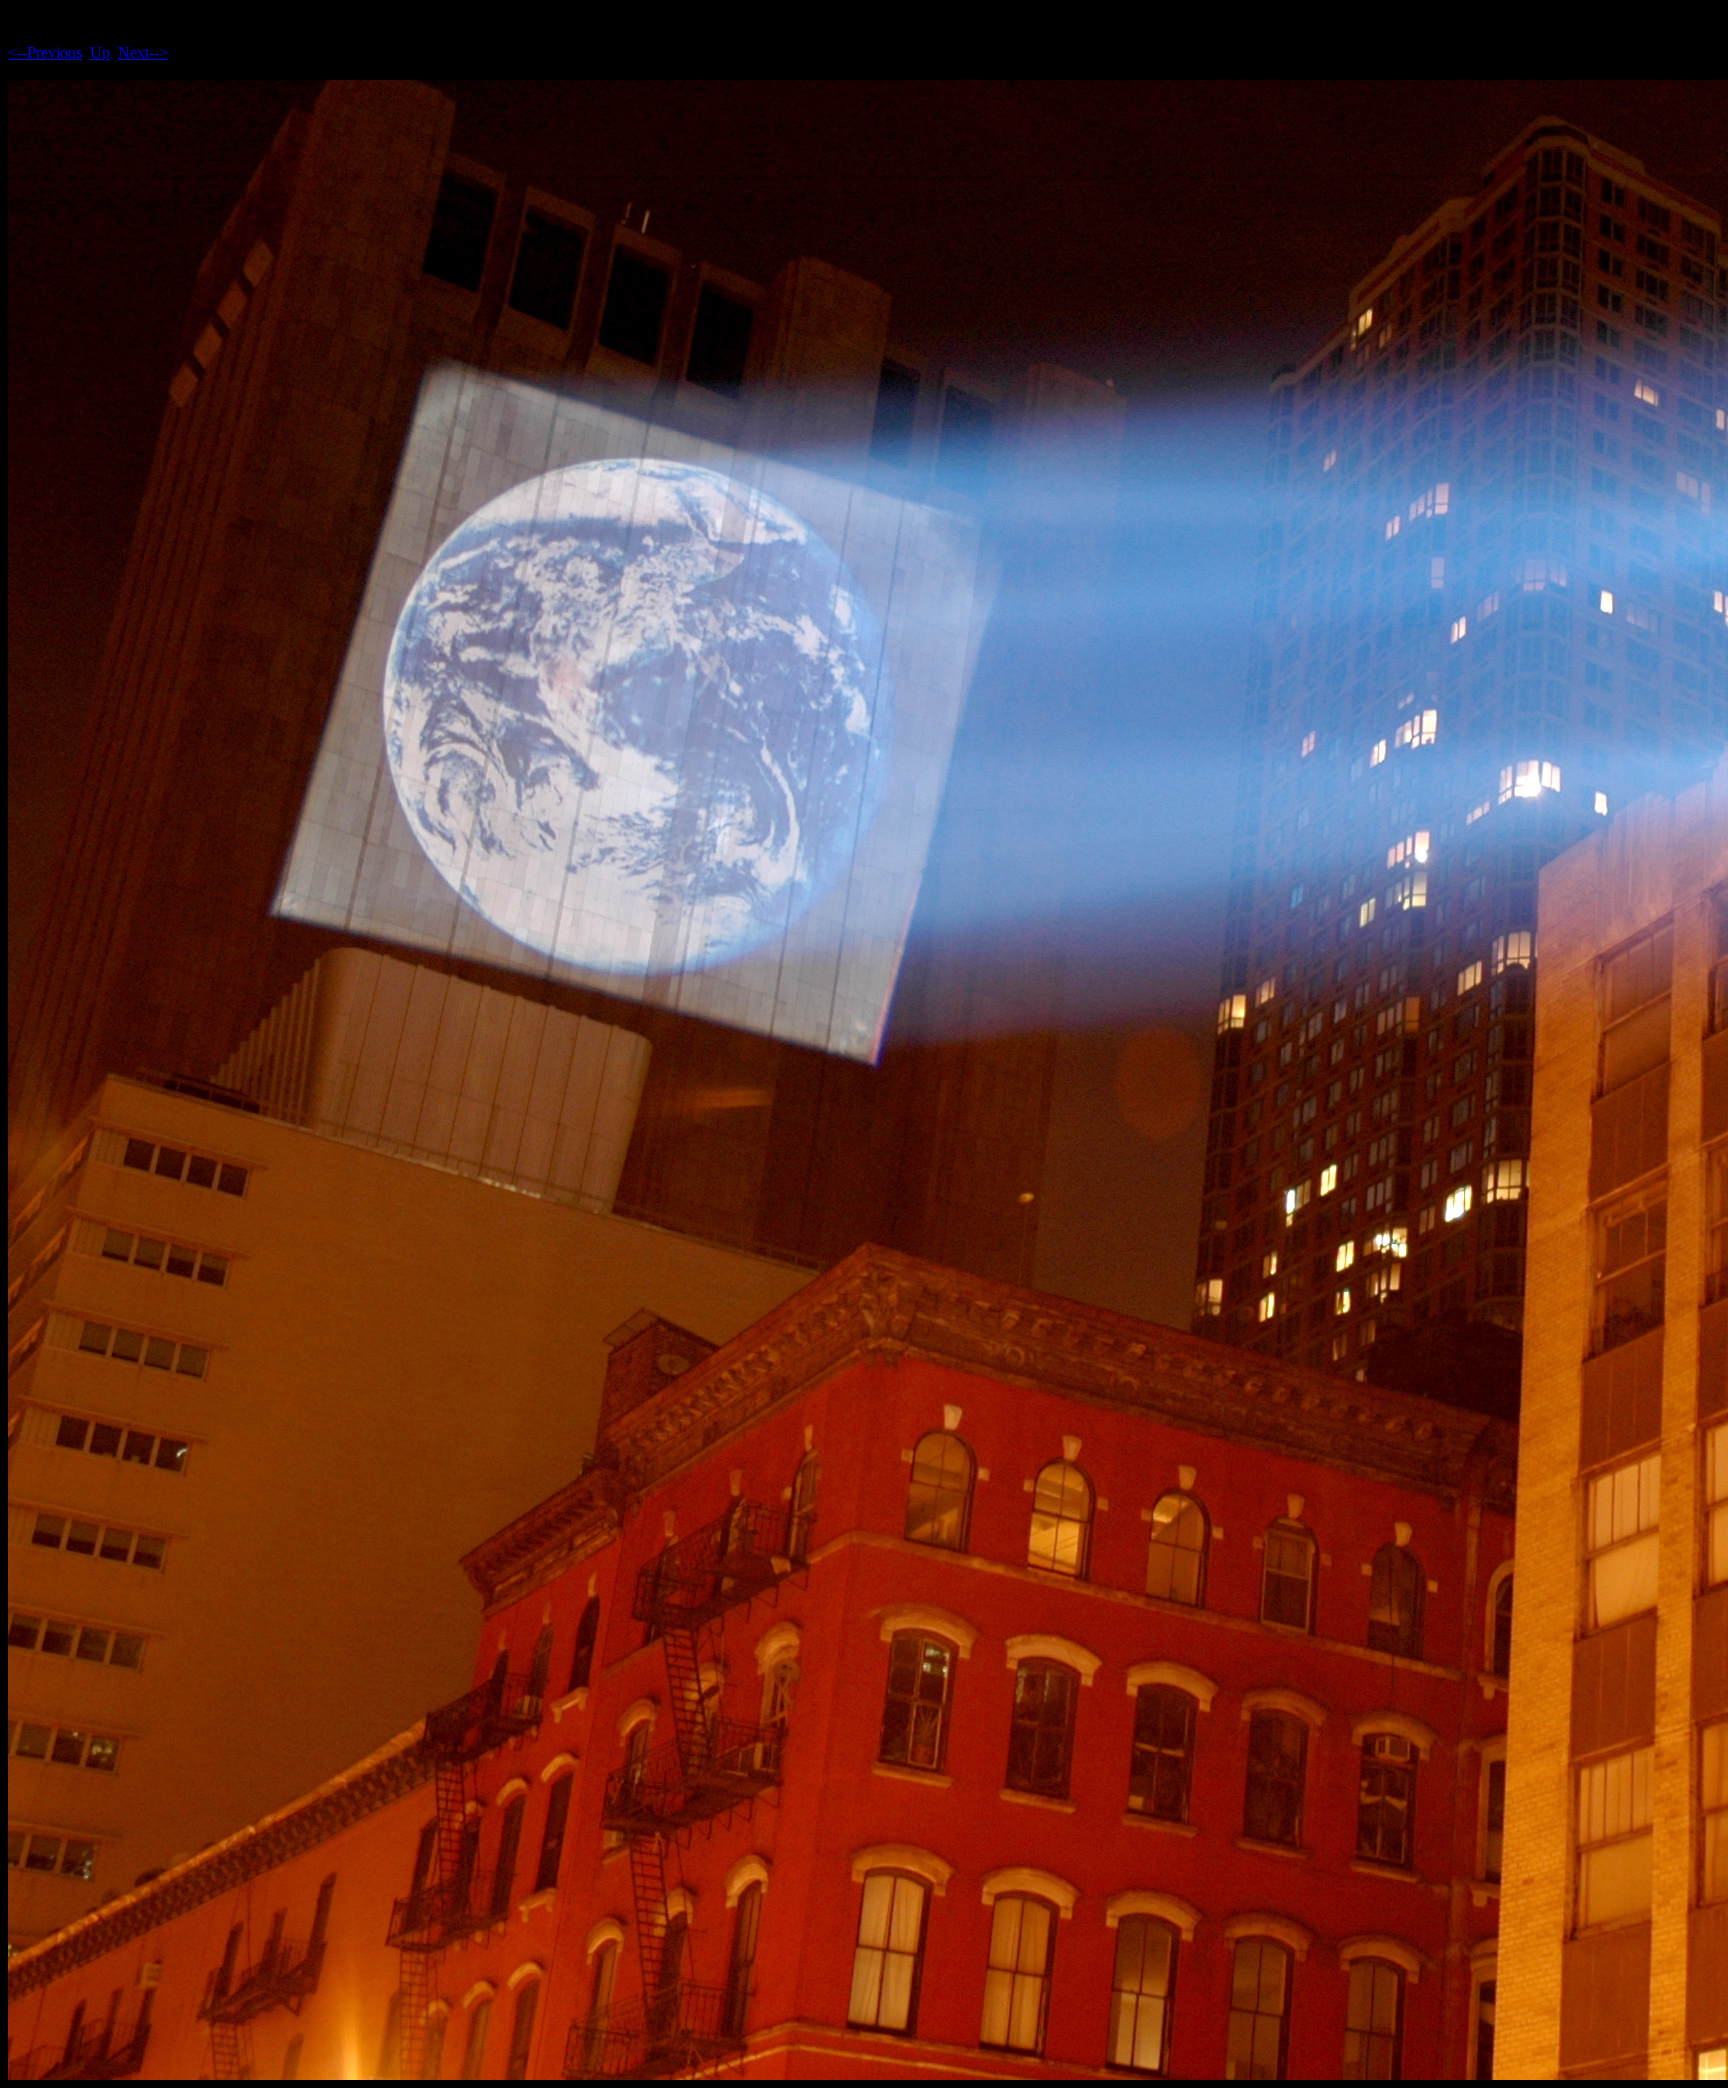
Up (100, 52)
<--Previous (45, 52)
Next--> (143, 52)
